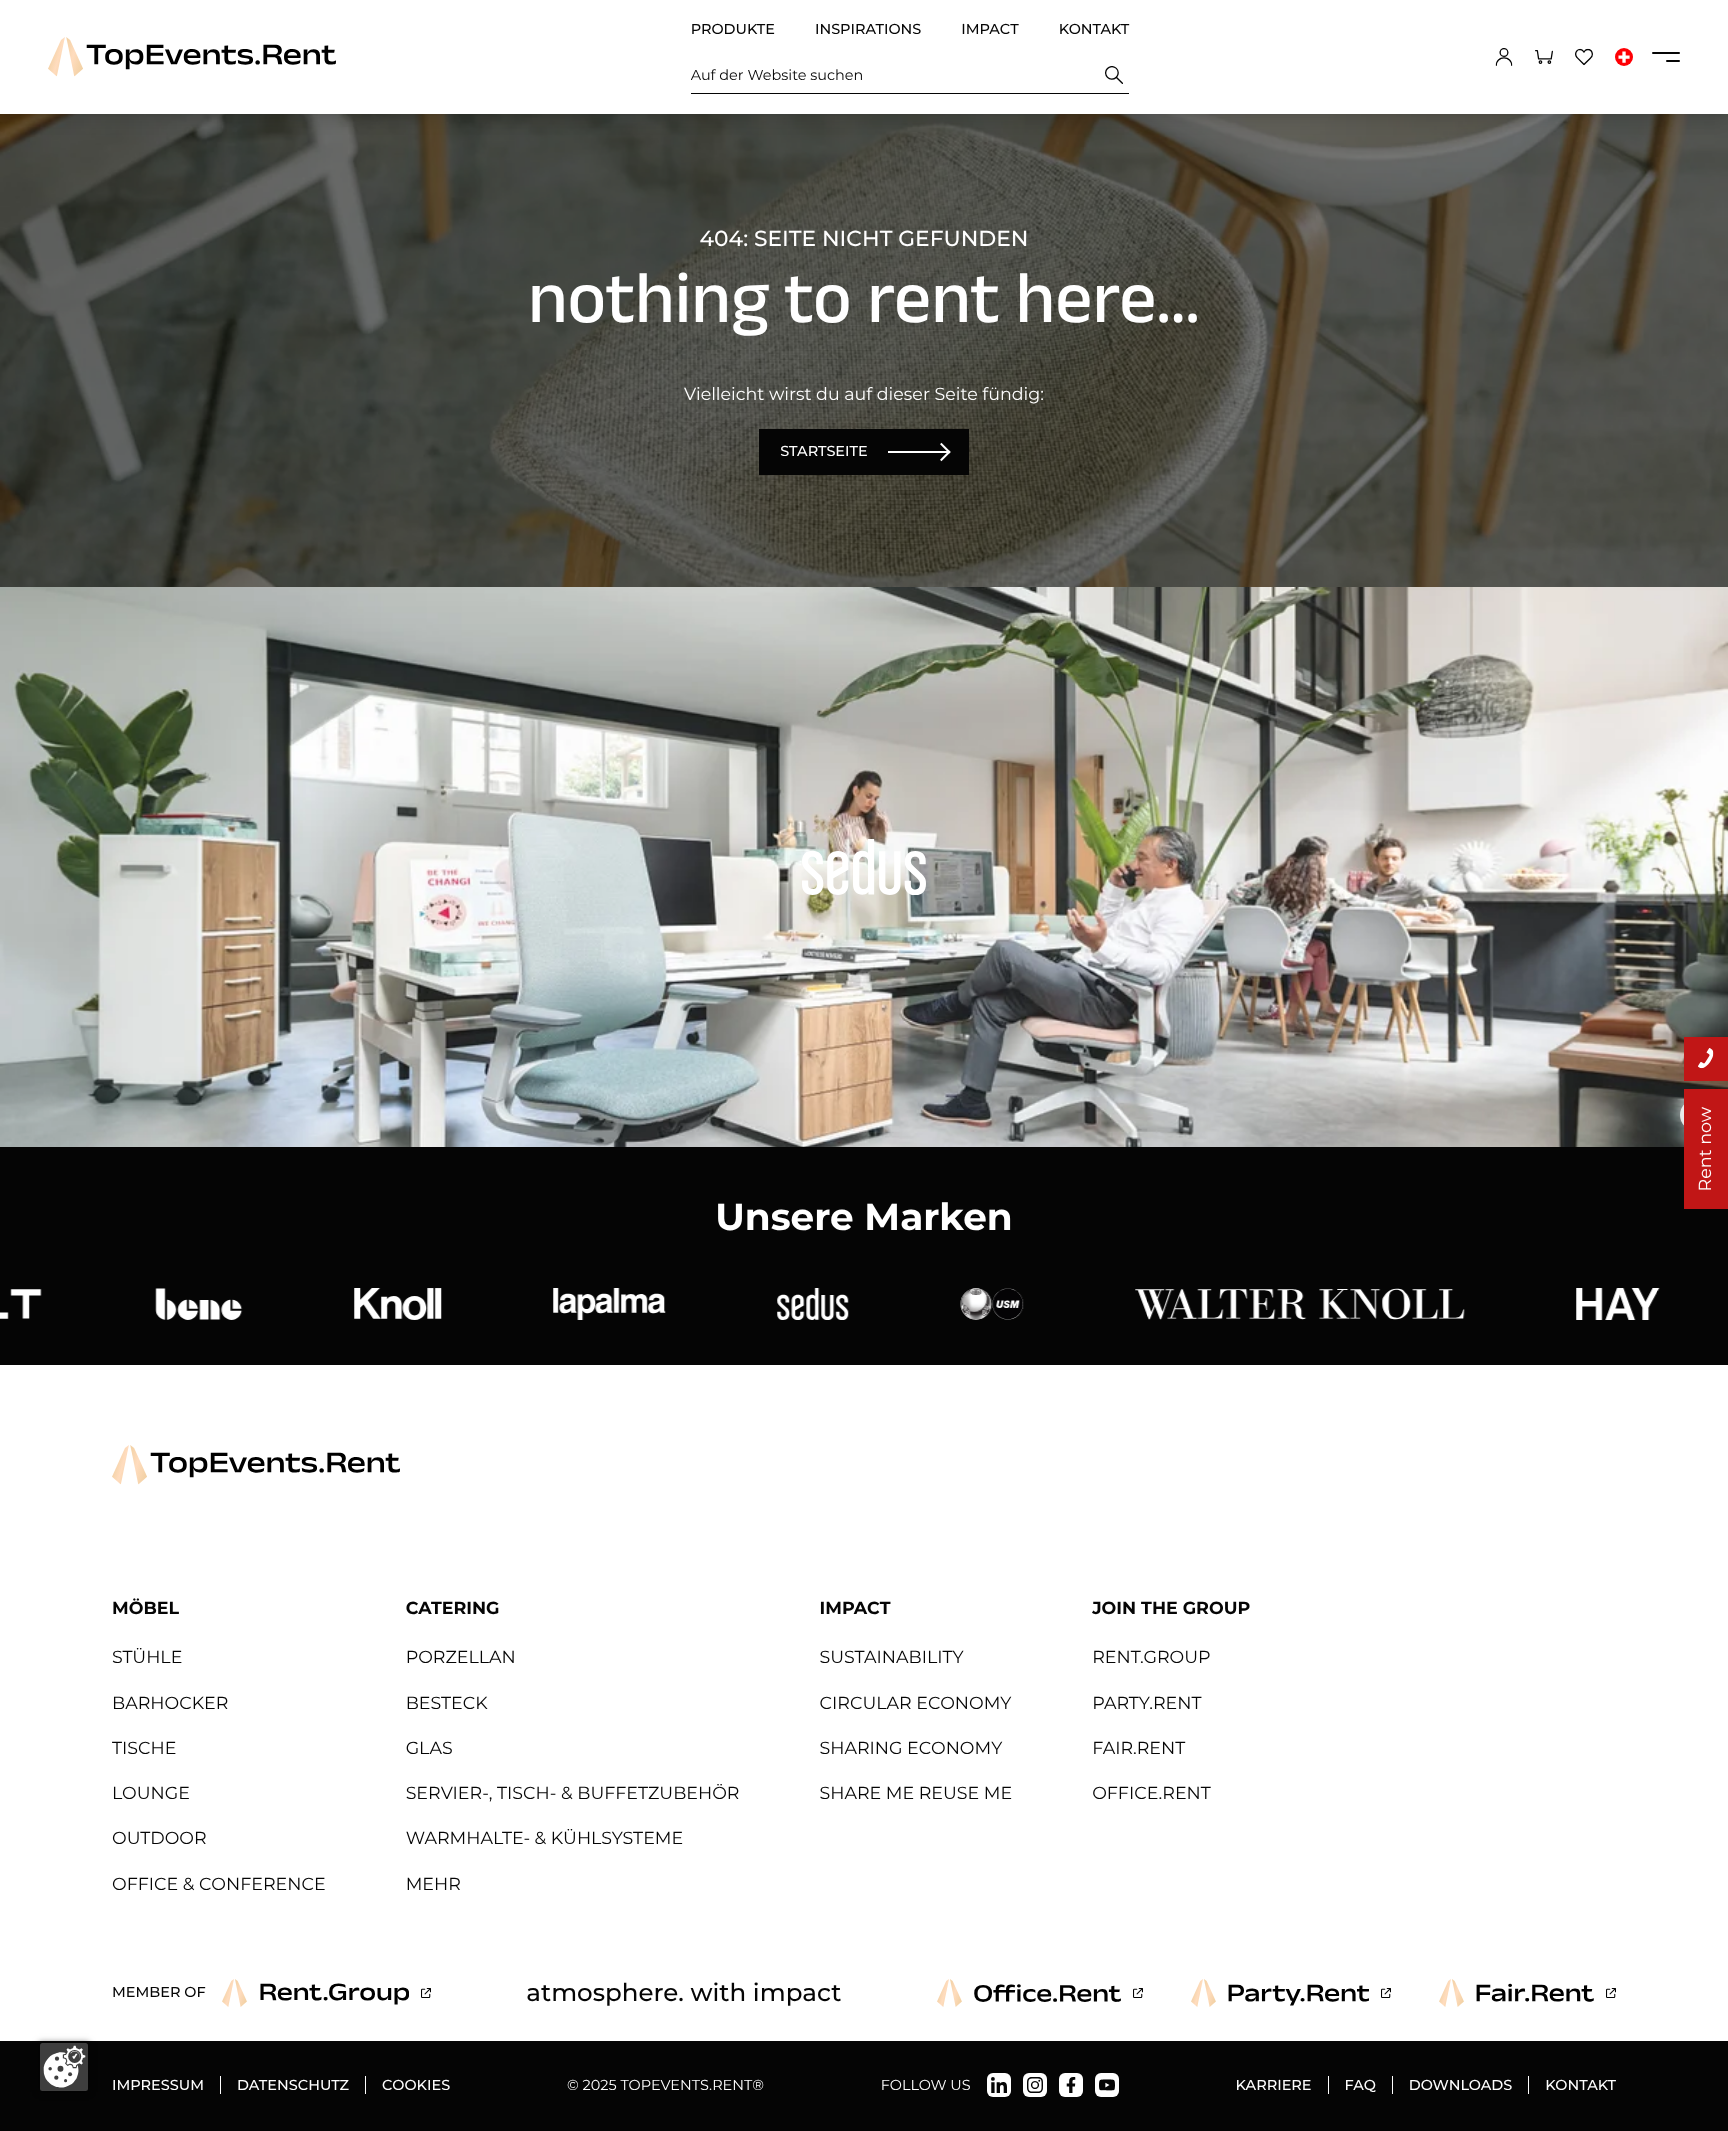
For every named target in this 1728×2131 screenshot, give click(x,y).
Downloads (1460, 2085)
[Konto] (1504, 57)
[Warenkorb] (1544, 57)
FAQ (1360, 2085)
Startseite (823, 451)
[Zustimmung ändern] (64, 2067)
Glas (429, 1748)
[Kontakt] (1706, 1059)
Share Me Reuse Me (915, 1793)
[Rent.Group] (326, 1993)
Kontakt (1094, 29)
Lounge (151, 1793)
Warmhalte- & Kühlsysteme (545, 1838)
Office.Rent (1151, 1793)
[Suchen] (1114, 75)
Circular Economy (915, 1703)
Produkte (733, 29)
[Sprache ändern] (1624, 57)
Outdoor (159, 1838)
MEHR (433, 1884)
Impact (989, 29)
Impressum (158, 2085)
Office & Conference (219, 1884)
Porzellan (461, 1657)
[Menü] (1666, 57)
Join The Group (1171, 1608)
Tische (144, 1748)
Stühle (147, 1657)
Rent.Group (1151, 1657)
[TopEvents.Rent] (192, 56)
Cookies (416, 2085)
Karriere (1274, 2085)
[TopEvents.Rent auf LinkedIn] (999, 2085)
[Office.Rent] (1040, 1993)
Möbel (145, 1608)
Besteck (447, 1703)
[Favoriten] (1584, 57)
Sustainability (891, 1657)
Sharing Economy (910, 1748)
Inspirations (868, 29)
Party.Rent (1146, 1703)
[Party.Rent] (1291, 1993)
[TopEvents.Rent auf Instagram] (1035, 2085)
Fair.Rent (1138, 1748)
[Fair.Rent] (1527, 1993)
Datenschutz (293, 2085)
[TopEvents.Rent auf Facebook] (1071, 2085)
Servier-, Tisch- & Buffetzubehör (573, 1793)
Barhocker (170, 1703)
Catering (453, 1608)
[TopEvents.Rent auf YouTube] (1107, 2085)
